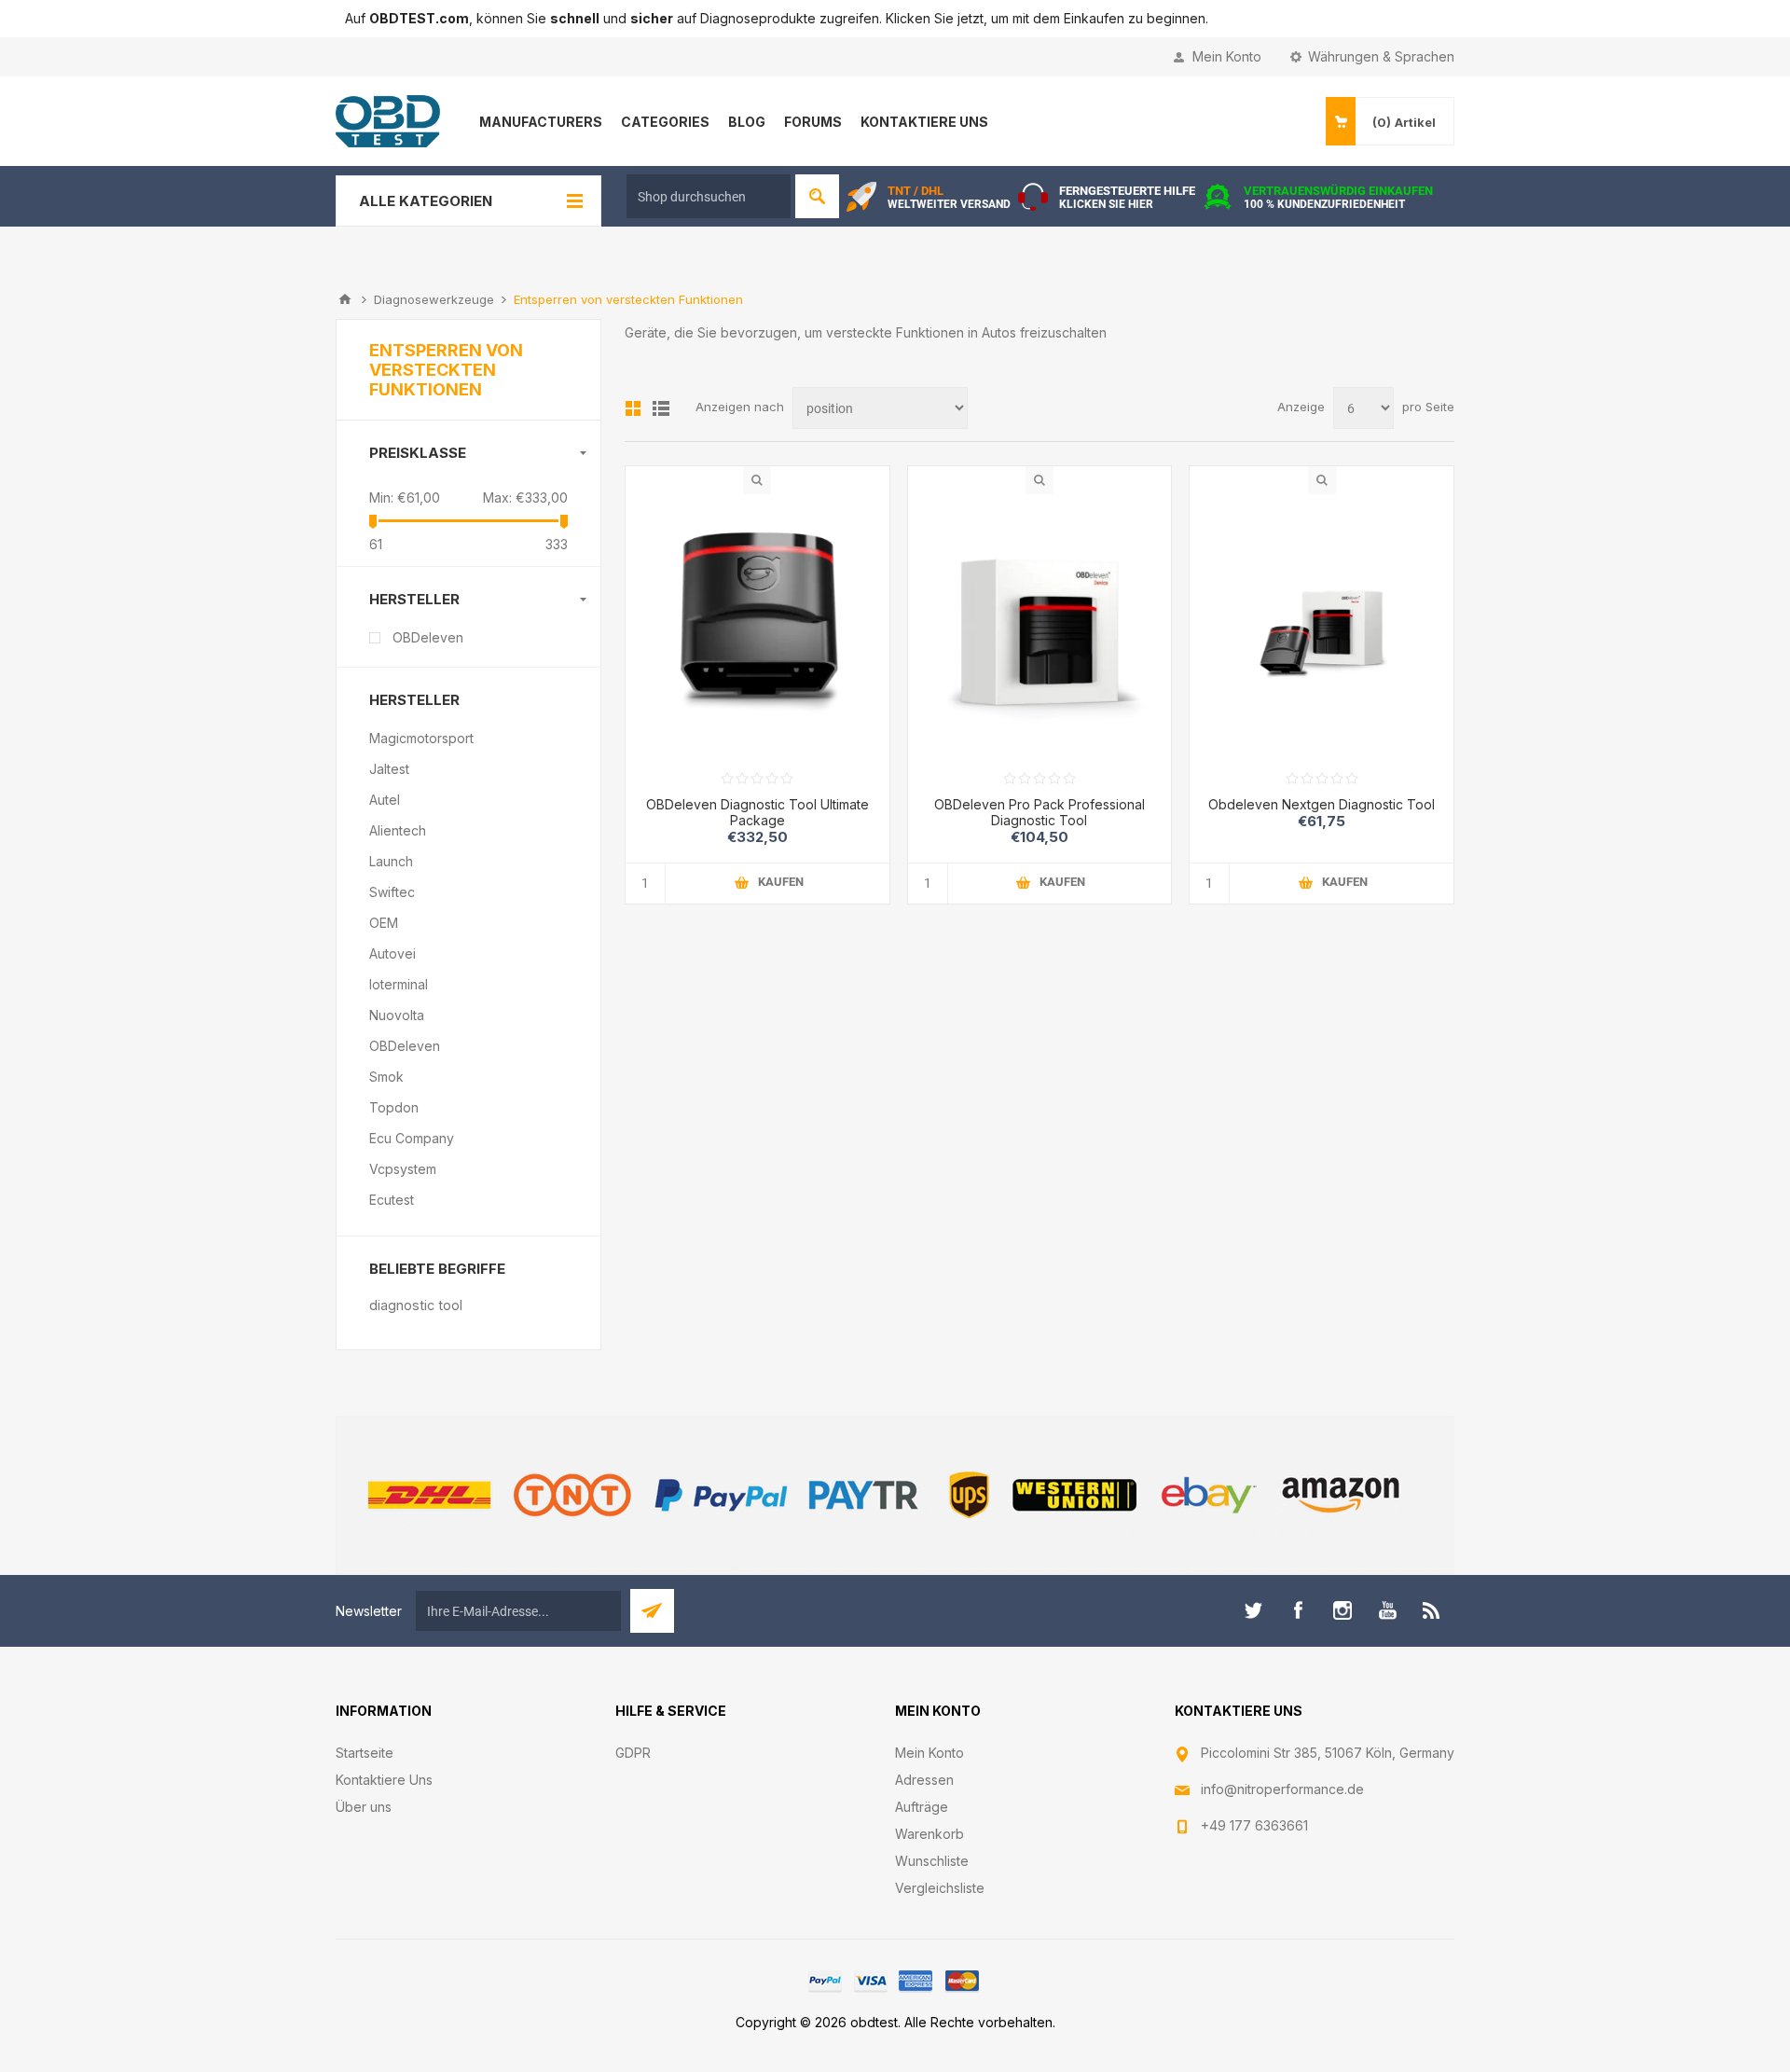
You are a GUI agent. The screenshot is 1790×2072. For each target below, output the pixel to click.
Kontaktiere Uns (384, 1780)
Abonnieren (652, 1611)
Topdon (394, 1107)
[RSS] (1432, 1610)
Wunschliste (932, 1861)
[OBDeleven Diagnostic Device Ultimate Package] (757, 626)
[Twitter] (1253, 1610)
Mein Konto (1227, 56)
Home (345, 299)
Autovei (392, 953)
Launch (391, 861)
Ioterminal (399, 984)
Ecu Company (412, 1138)
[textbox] (709, 196)
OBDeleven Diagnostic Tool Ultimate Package (757, 812)
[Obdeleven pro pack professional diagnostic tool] (1040, 626)
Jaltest (389, 769)
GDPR (633, 1753)
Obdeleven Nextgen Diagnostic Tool (1322, 804)
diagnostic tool (416, 1305)
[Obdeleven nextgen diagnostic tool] (1322, 626)
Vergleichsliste (940, 1888)
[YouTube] (1387, 1610)
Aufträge (922, 1807)
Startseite (365, 1753)
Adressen (924, 1780)
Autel (385, 800)
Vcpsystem (403, 1169)
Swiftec (392, 892)
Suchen (817, 196)
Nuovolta (397, 1015)
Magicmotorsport (421, 738)
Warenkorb (929, 1834)
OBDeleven (428, 637)
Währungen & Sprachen (1381, 56)
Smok (386, 1077)
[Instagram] (1342, 1610)
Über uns (364, 1807)
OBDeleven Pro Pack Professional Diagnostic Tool (1040, 812)
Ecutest (392, 1200)
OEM (384, 923)
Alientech (398, 830)
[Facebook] (1298, 1610)
